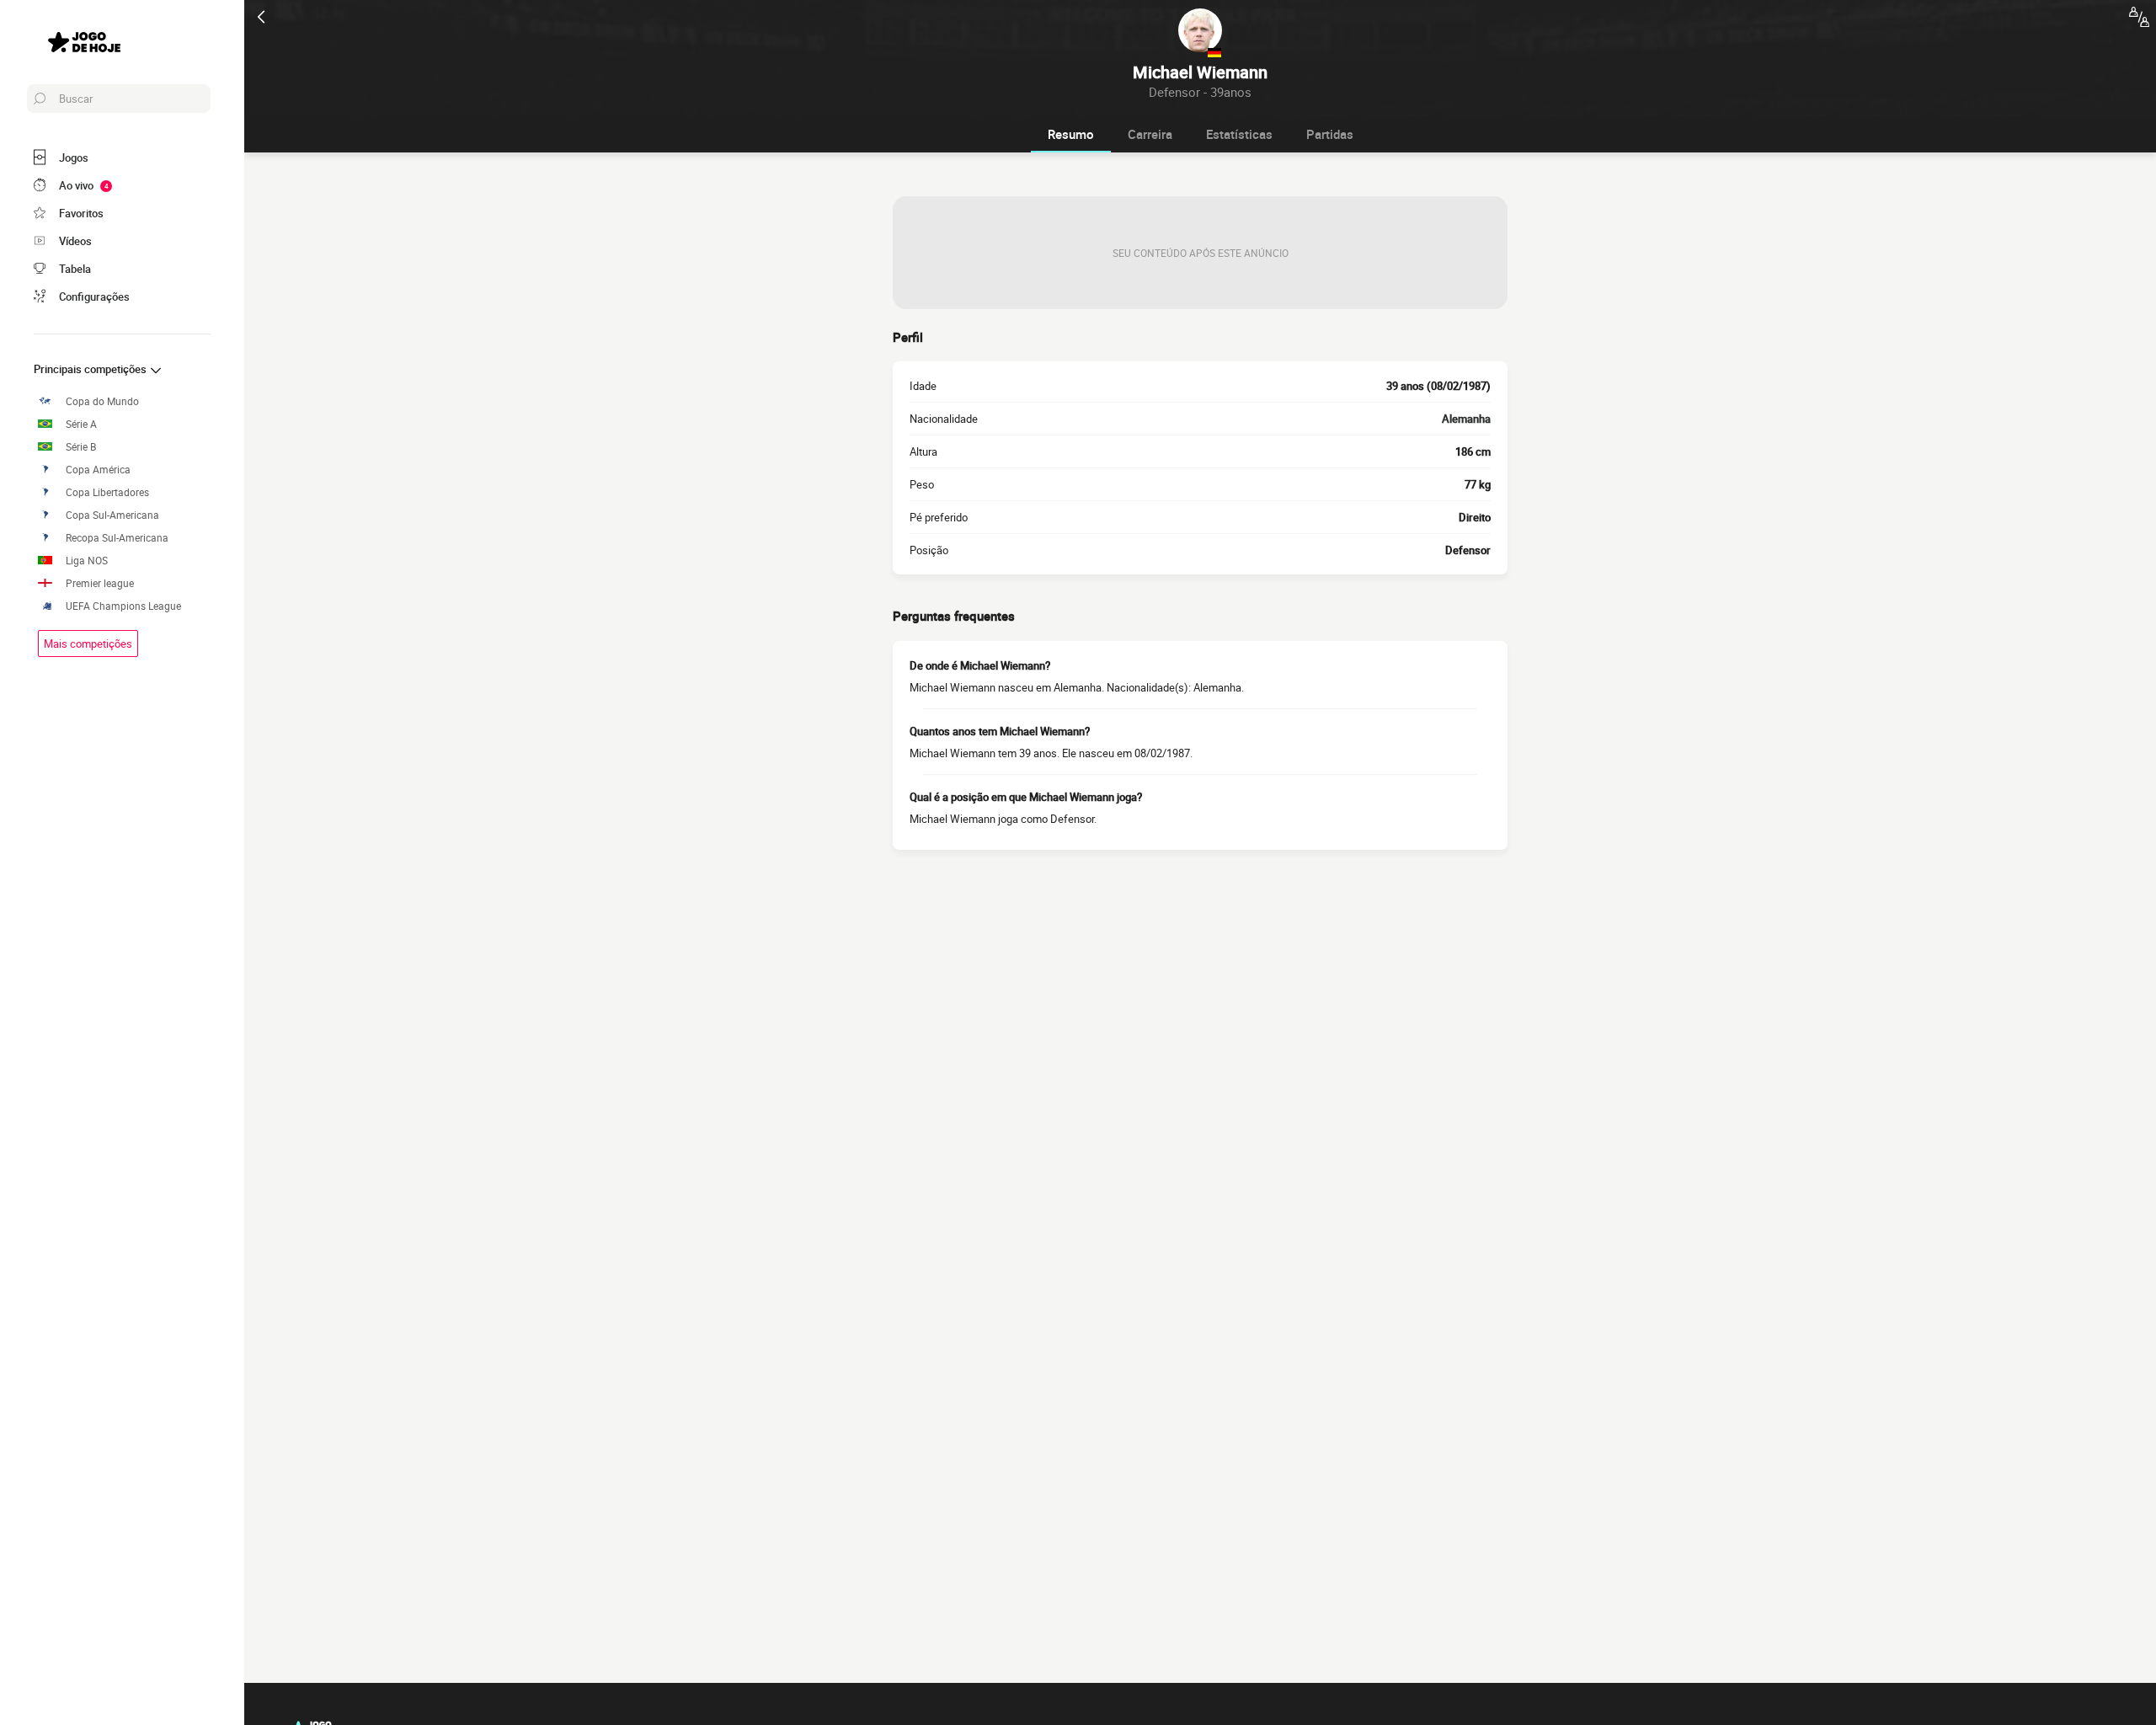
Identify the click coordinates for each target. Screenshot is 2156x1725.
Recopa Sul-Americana (117, 538)
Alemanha (1466, 419)
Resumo (1071, 134)
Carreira (1150, 134)
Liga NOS (87, 561)
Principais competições (91, 369)
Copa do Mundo (102, 401)
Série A (81, 424)
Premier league (100, 583)
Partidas (1330, 134)
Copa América (98, 470)
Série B (81, 447)
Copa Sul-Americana (112, 515)
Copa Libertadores (107, 492)
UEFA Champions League (123, 606)
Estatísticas (1239, 134)
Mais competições (88, 644)
